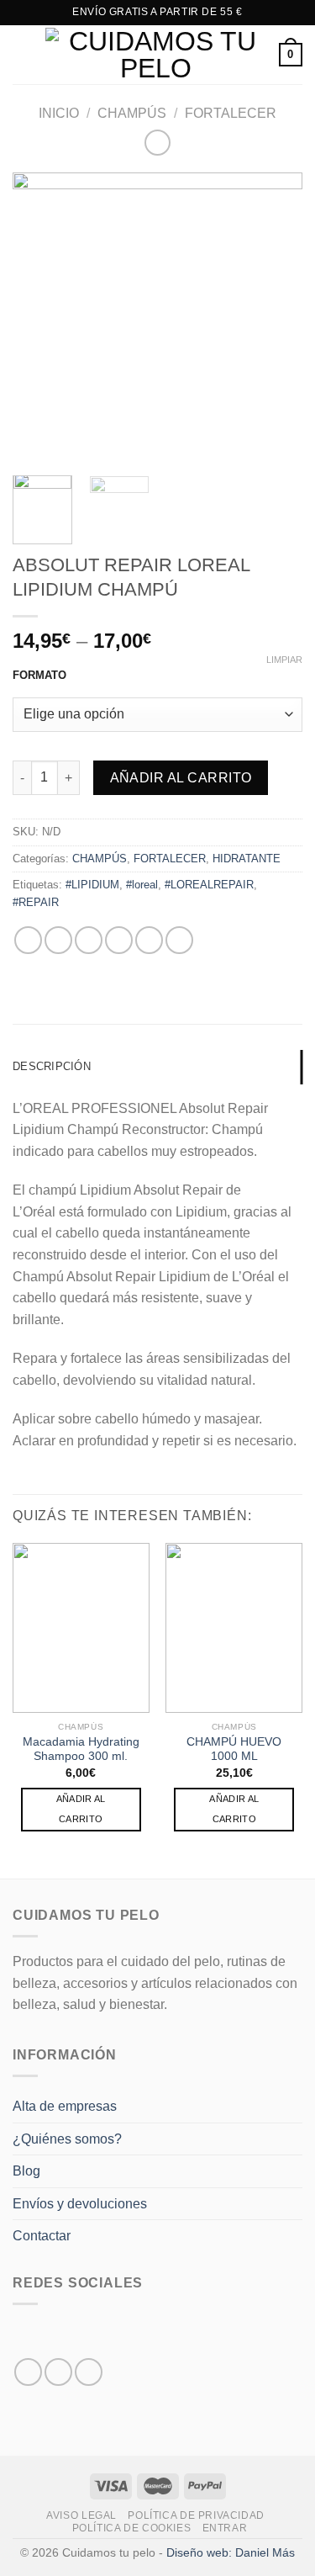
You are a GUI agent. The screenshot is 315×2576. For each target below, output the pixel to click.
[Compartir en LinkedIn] (179, 940)
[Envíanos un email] (89, 2372)
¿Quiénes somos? (67, 2139)
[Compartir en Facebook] (58, 940)
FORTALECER (231, 113)
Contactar (42, 2236)
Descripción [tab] (52, 1066)
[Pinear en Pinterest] (149, 940)
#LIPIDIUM (92, 885)
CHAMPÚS (132, 113)
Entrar (225, 2528)
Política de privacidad (196, 2515)
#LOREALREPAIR (209, 885)
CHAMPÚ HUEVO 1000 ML (234, 1749)
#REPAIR (36, 902)
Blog (26, 2171)
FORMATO (39, 676)
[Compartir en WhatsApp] (28, 940)
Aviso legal (81, 2515)
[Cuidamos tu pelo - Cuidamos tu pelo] (156, 55)
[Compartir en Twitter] (89, 940)
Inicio (59, 113)
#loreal (142, 885)
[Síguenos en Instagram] (58, 2372)
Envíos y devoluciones (80, 2204)
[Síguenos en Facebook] (28, 2372)
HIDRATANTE (247, 859)
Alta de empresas (65, 2106)
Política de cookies (132, 2528)
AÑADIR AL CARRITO (81, 1809)
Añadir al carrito (181, 778)
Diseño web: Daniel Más (231, 2552)
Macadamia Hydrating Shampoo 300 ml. (81, 1749)
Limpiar (284, 660)
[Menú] (23, 54)
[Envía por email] (119, 940)
